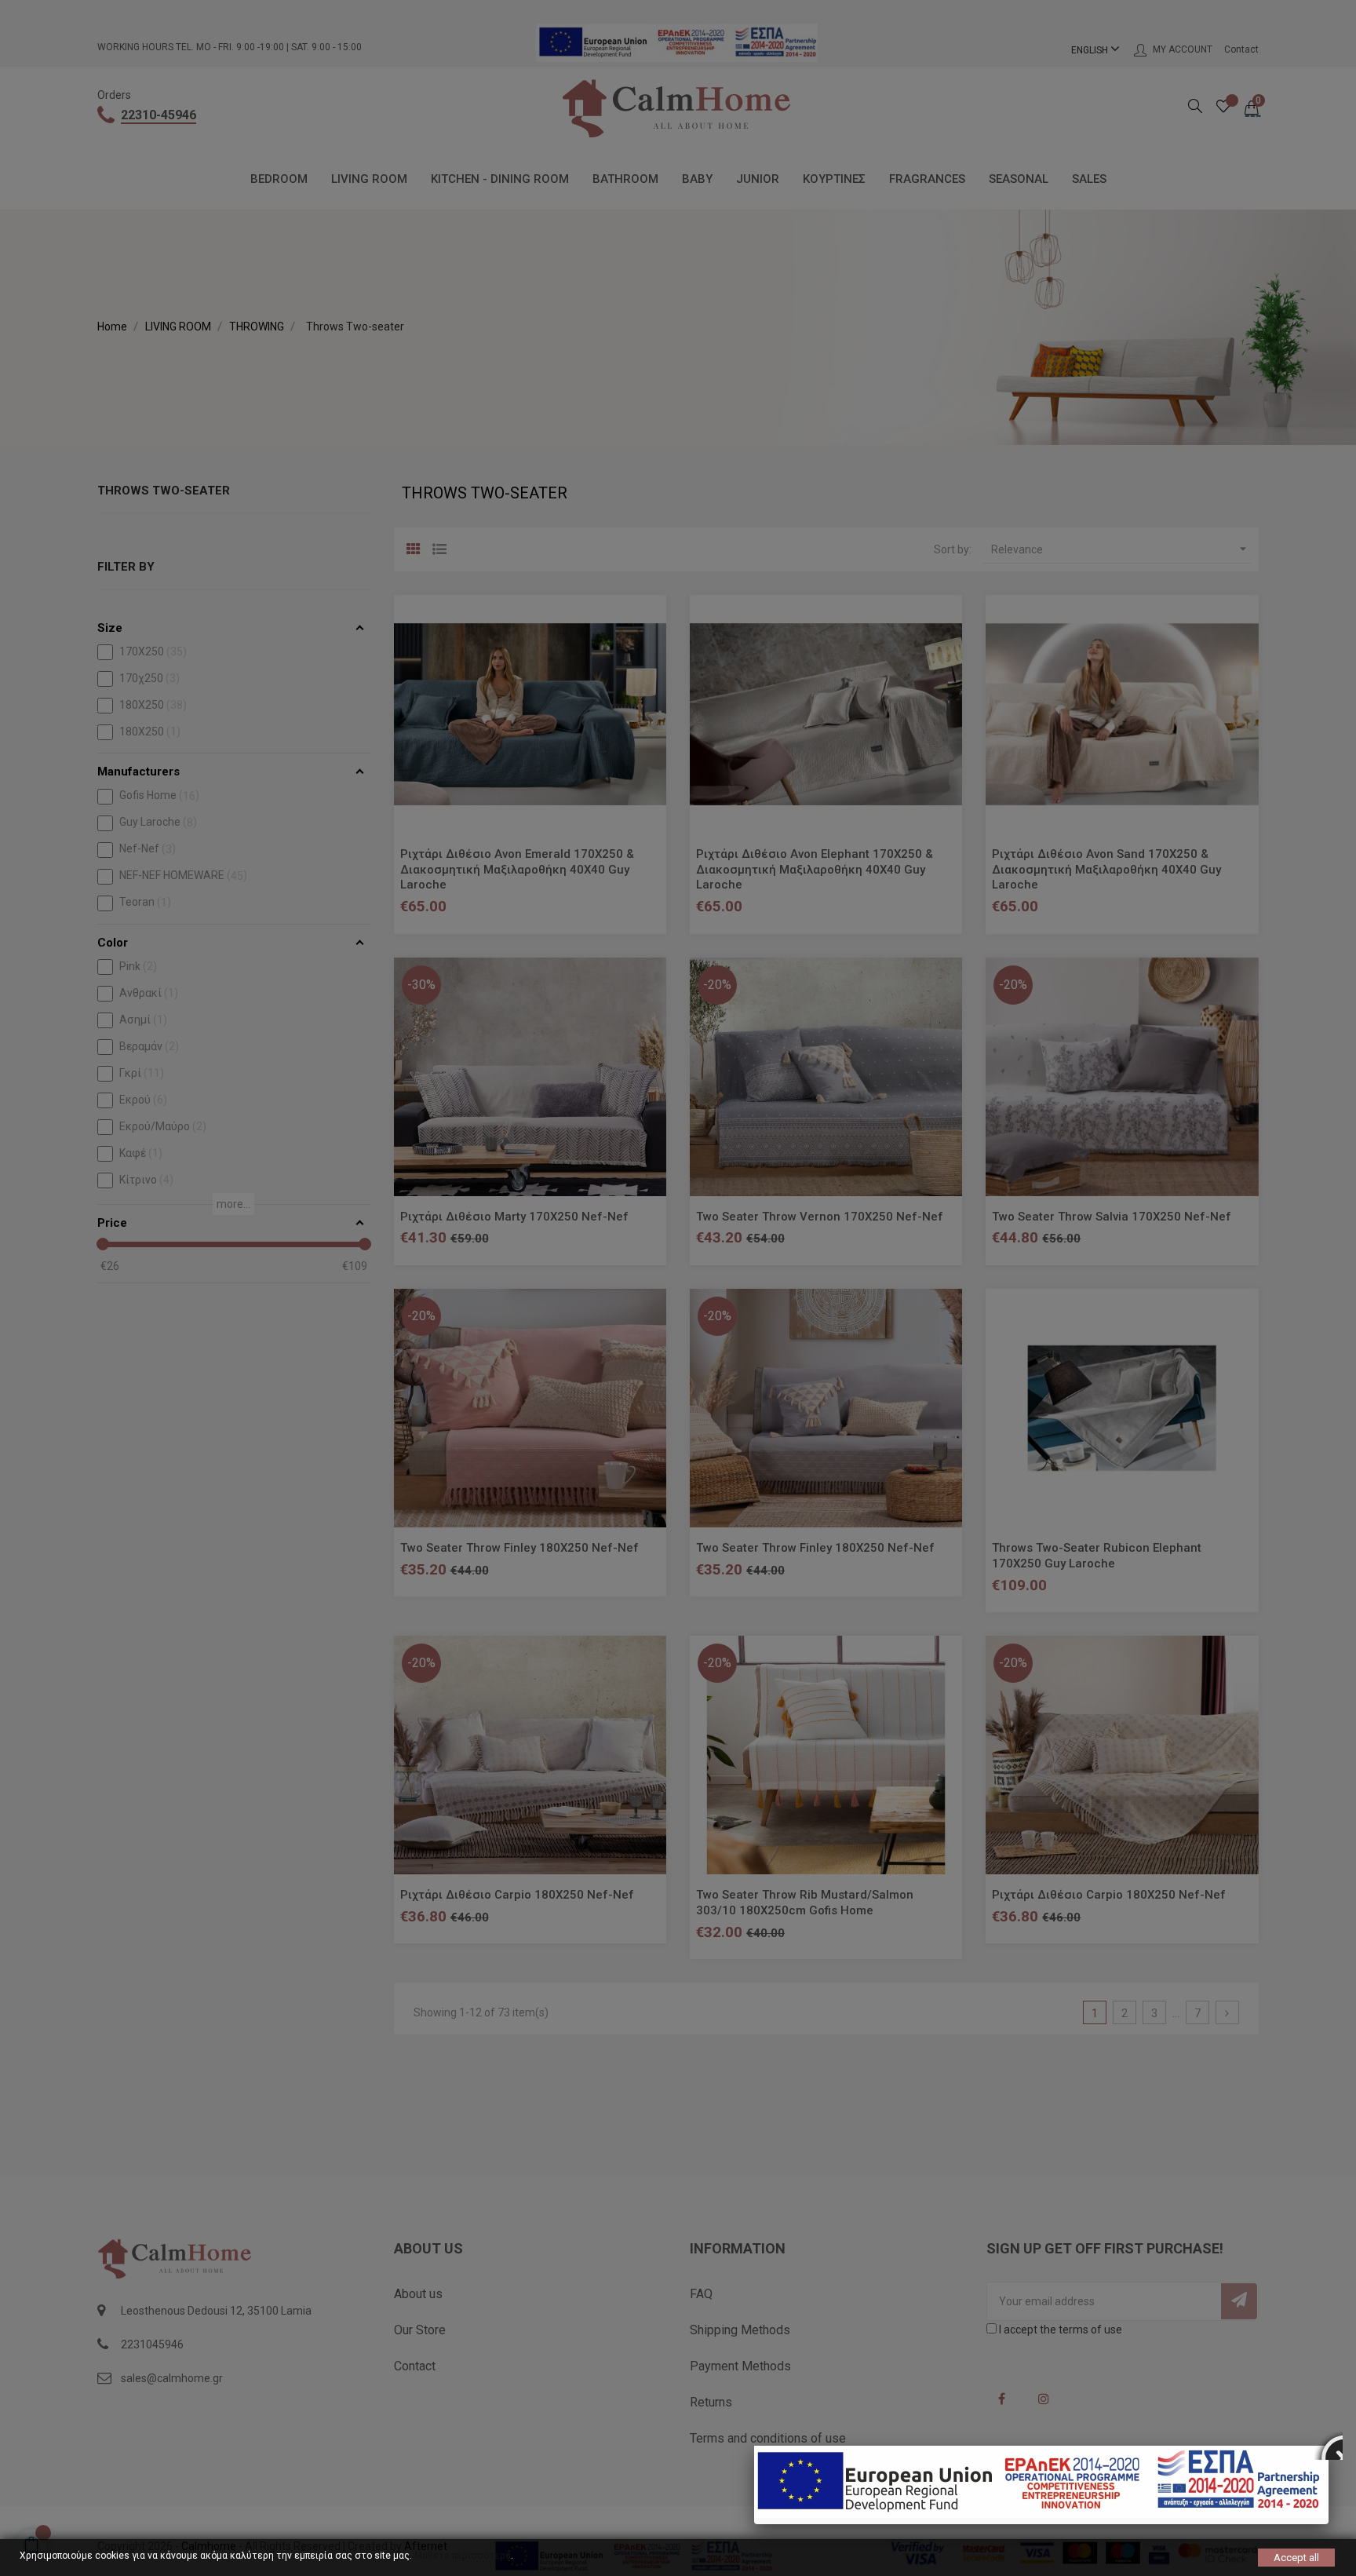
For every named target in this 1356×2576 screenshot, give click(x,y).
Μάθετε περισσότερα (463, 2556)
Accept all (1296, 2558)
